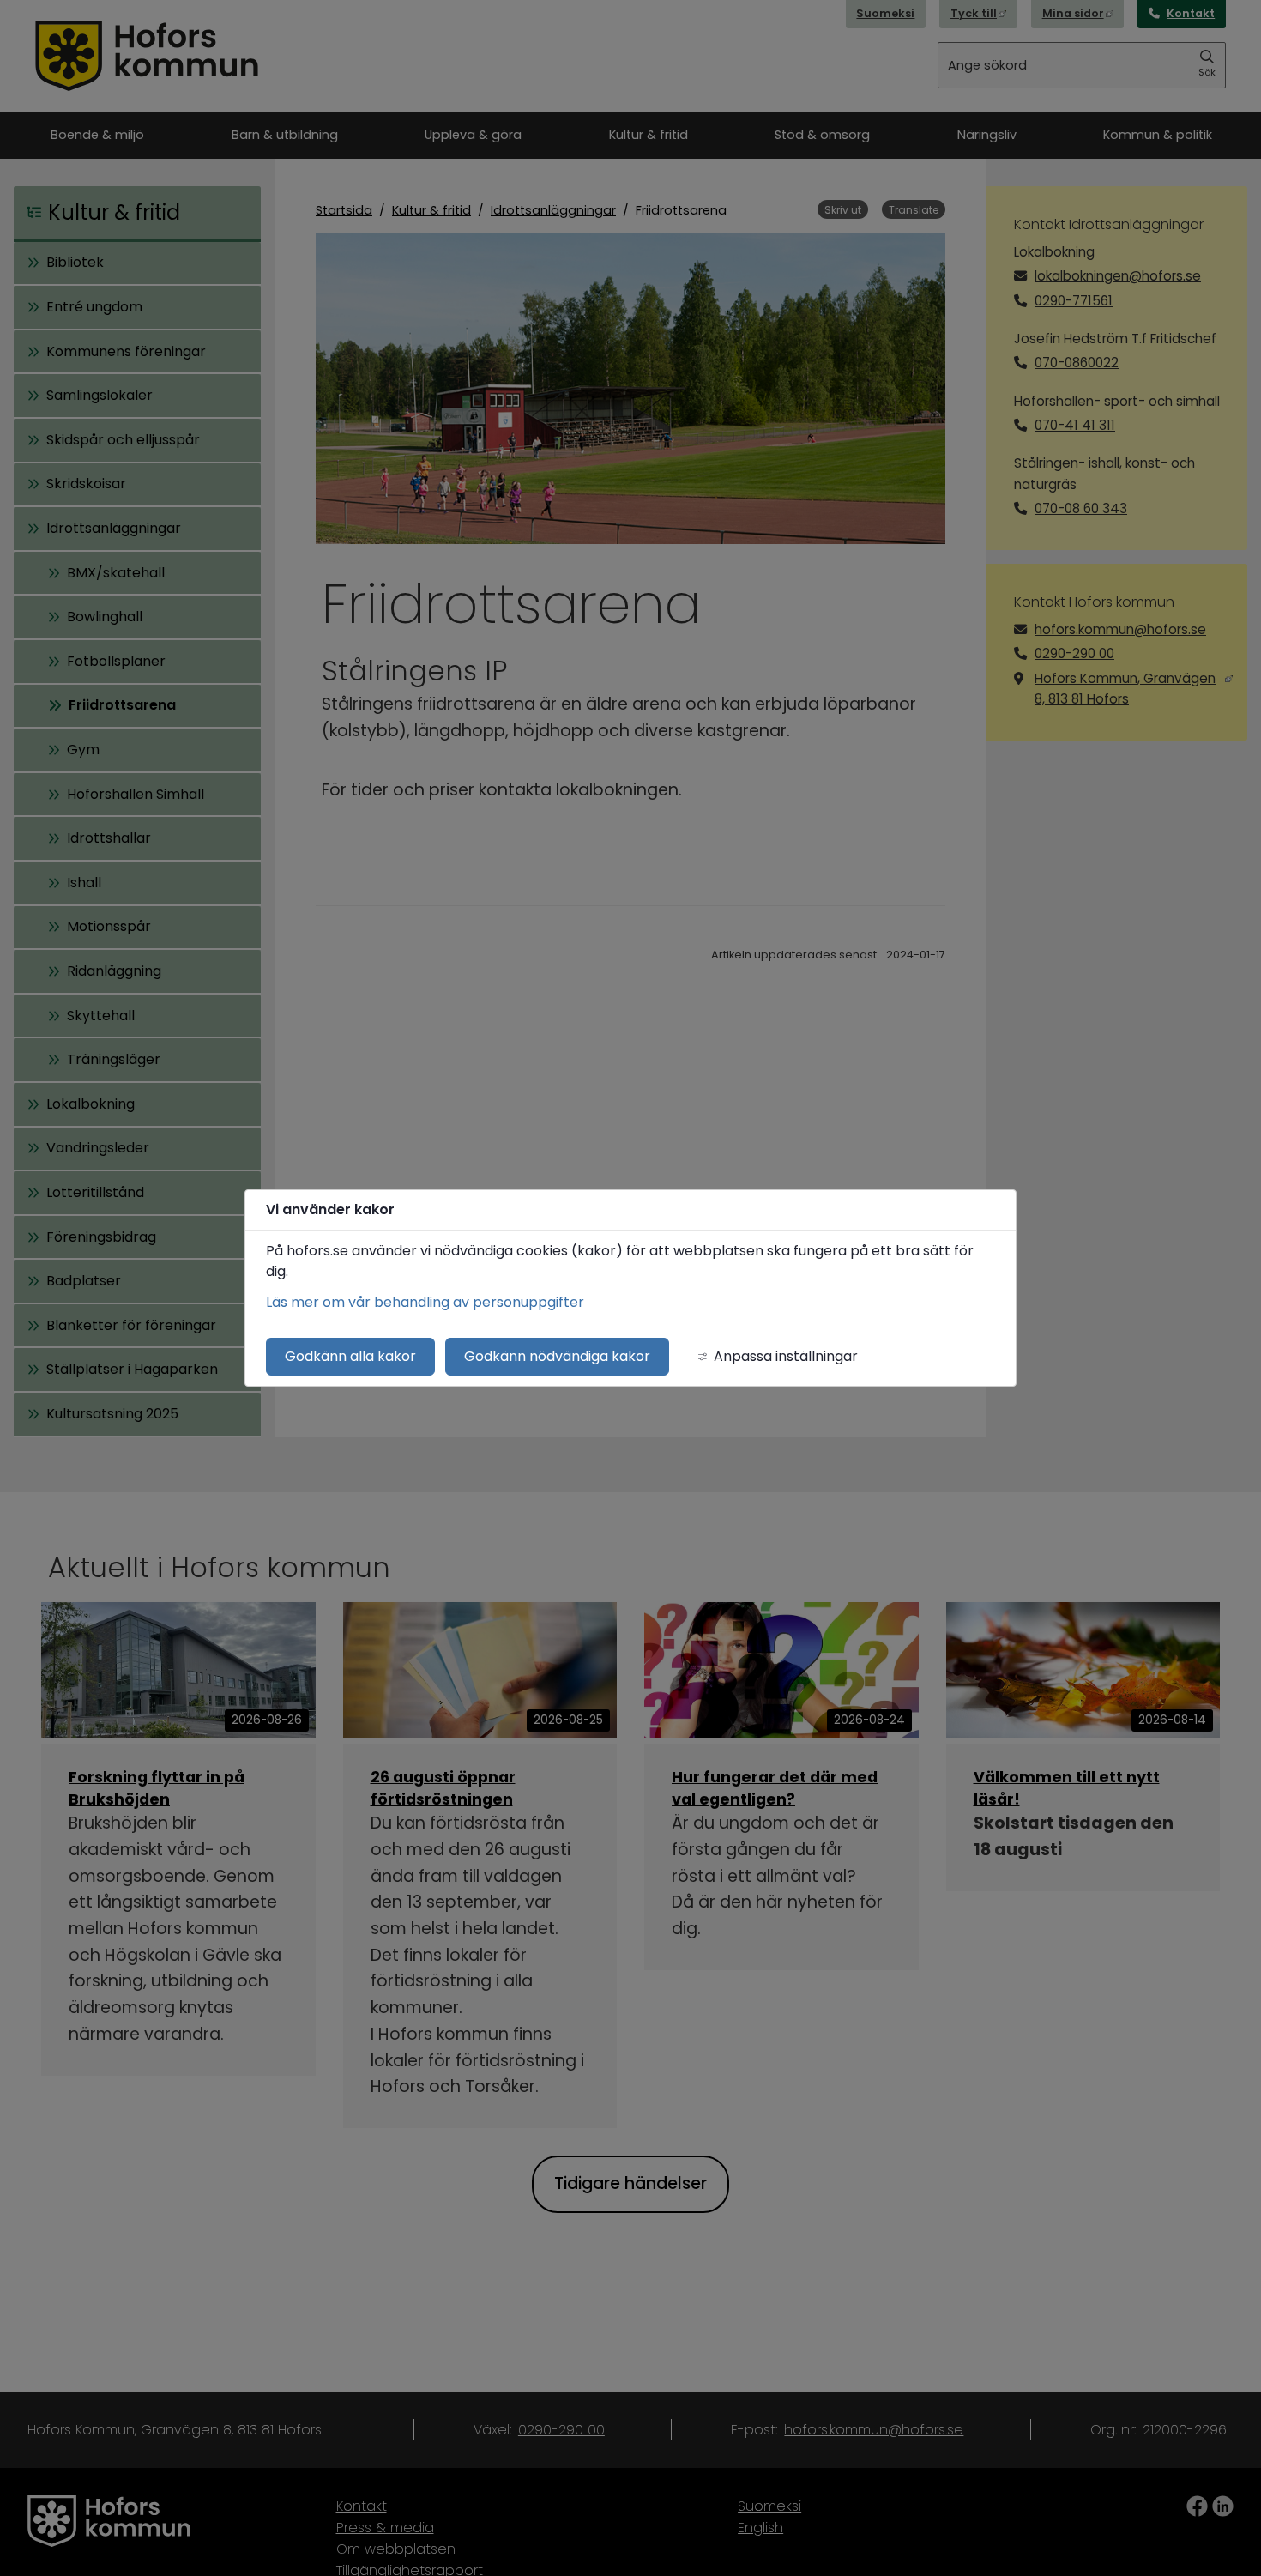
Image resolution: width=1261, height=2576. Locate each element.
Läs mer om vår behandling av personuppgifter (425, 1302)
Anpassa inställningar (786, 1356)
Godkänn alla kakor (350, 1356)
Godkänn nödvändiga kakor (557, 1356)
